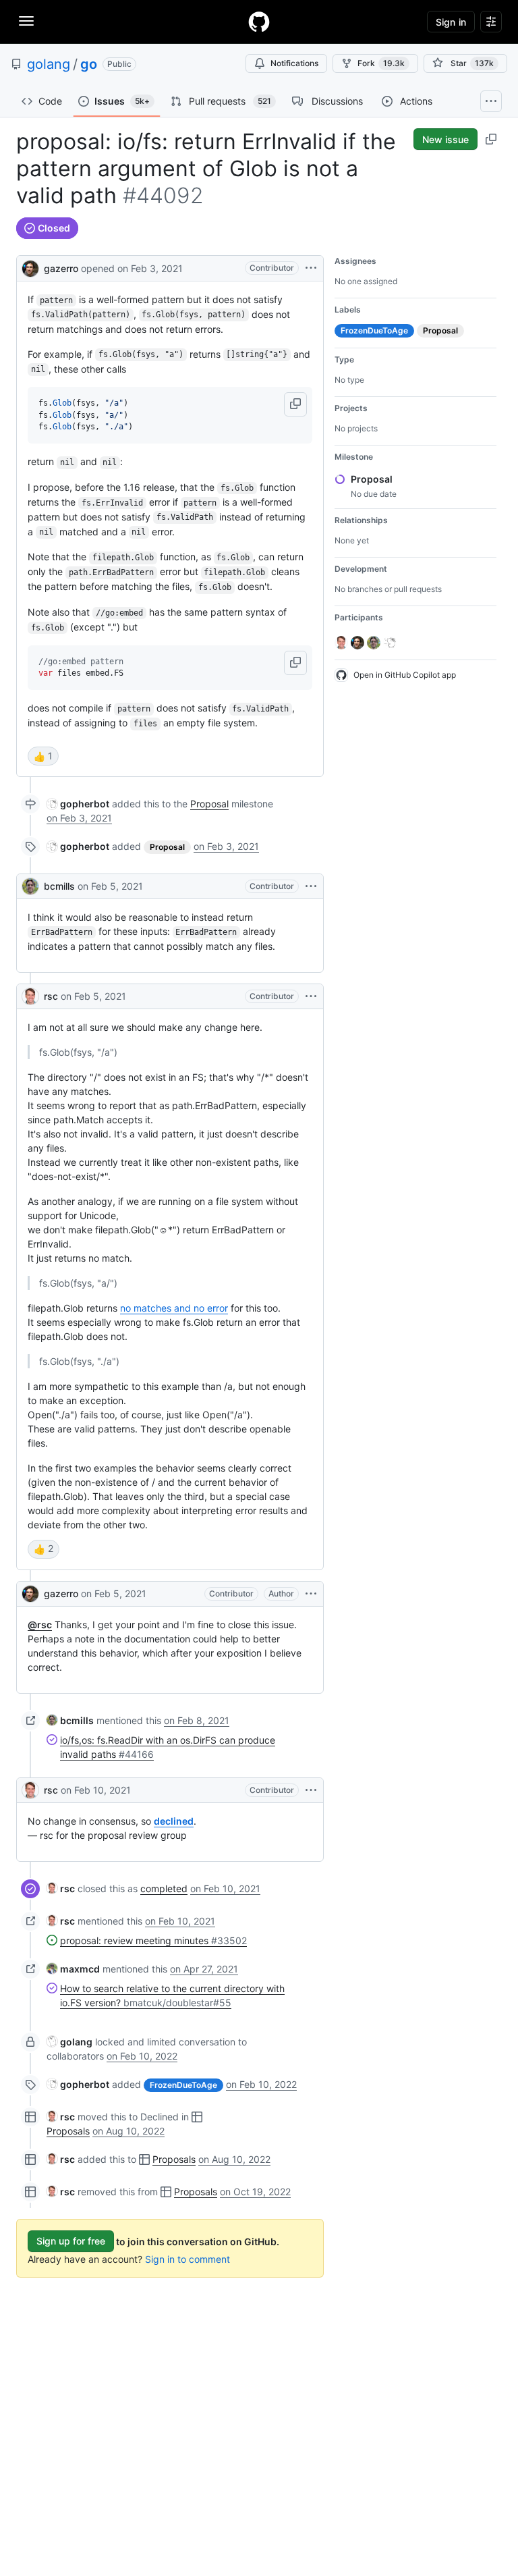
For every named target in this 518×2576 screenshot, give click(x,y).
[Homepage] (259, 22)
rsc (51, 996)
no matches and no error (174, 1308)
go (89, 64)
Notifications (294, 63)
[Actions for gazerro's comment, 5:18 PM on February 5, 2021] (311, 1594)
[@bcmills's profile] (30, 886)
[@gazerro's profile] (30, 267)
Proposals (68, 2131)
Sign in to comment (188, 2259)
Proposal (209, 804)
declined (174, 1821)
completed (164, 1888)
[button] (295, 404)
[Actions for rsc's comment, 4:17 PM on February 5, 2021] (311, 996)
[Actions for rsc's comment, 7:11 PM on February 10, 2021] (311, 1790)
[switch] (43, 756)
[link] (78, 804)
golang (49, 64)
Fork (381, 63)
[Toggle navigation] (26, 21)
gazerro (61, 268)
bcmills (59, 886)
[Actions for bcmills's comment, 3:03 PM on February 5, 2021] (311, 886)
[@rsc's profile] (30, 996)
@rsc (40, 1625)
